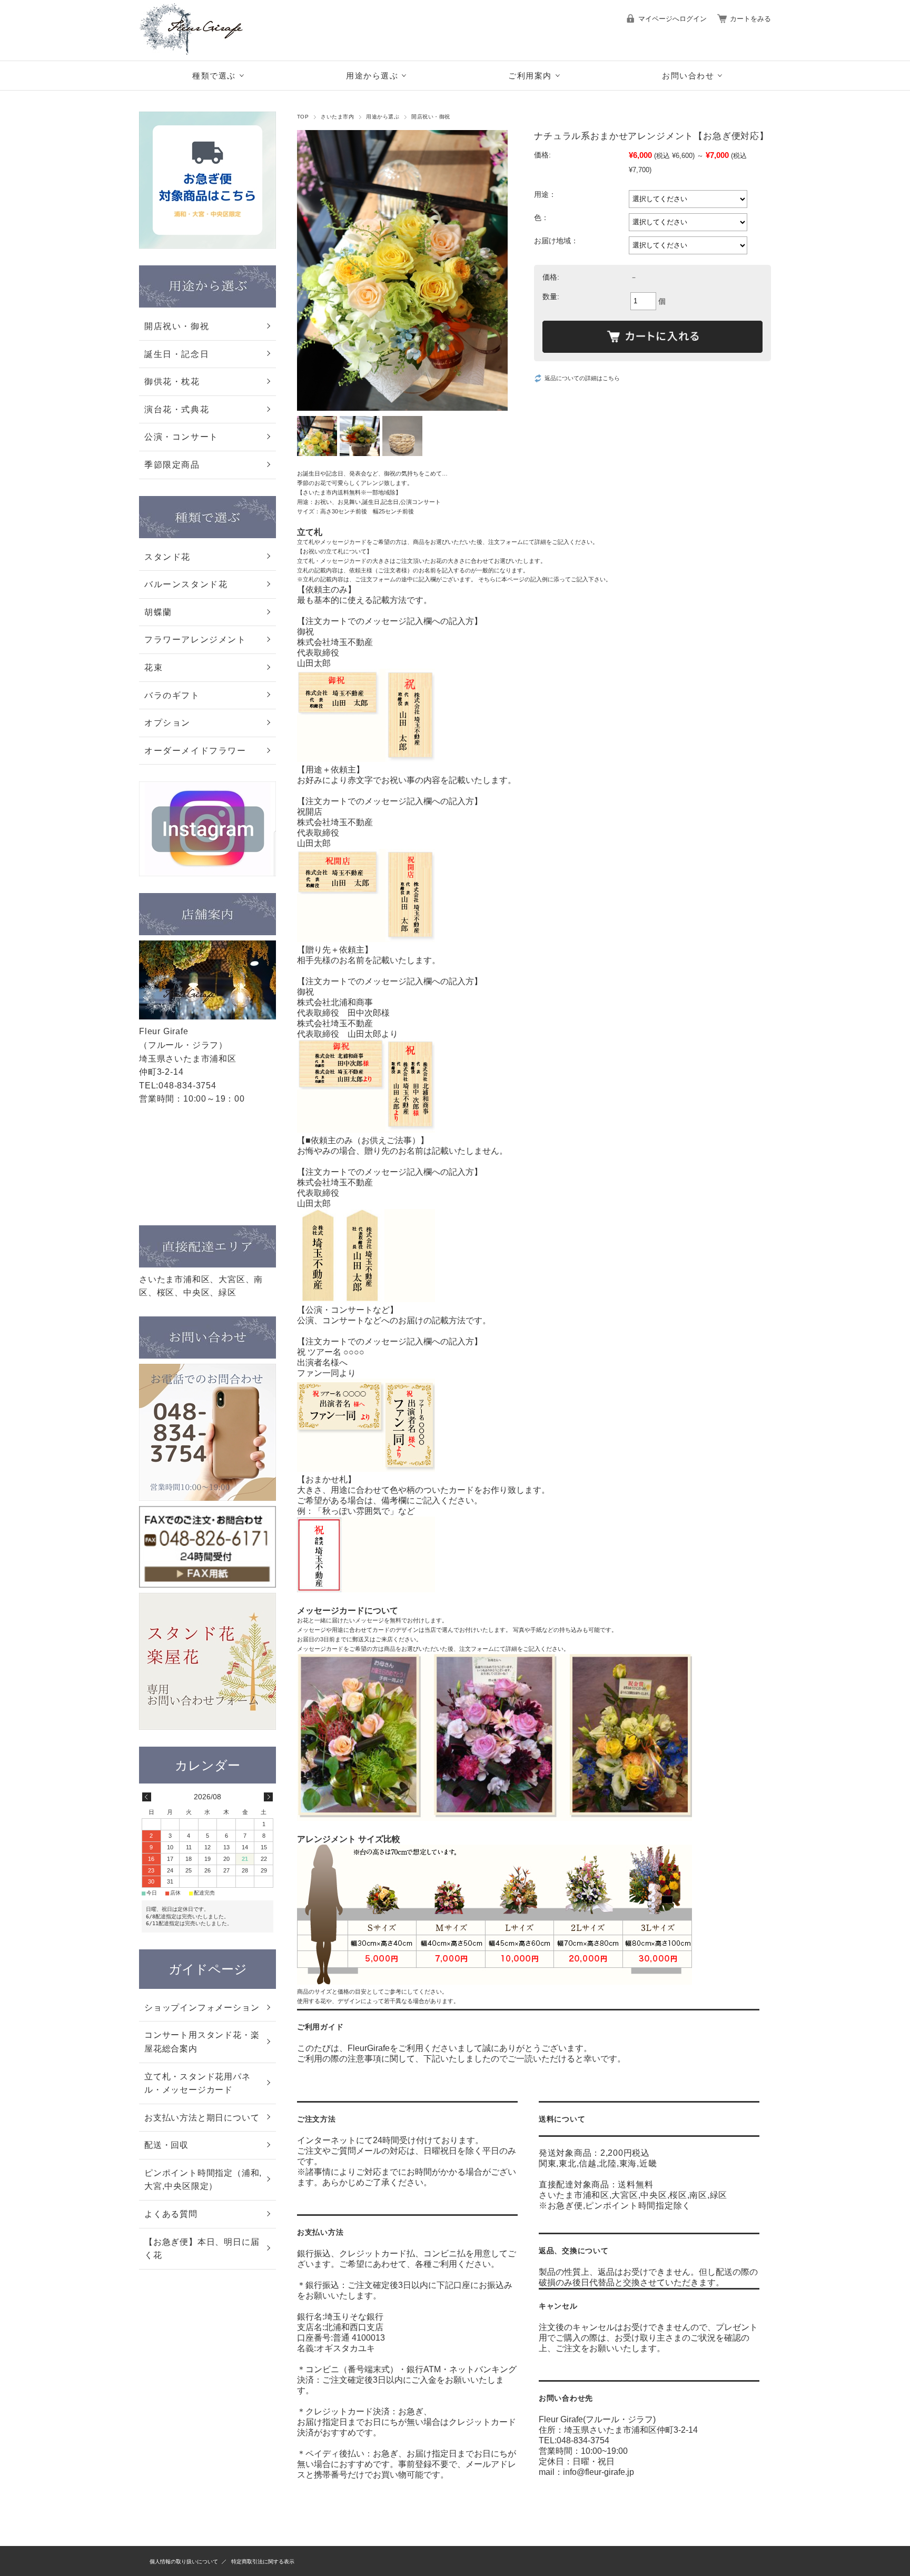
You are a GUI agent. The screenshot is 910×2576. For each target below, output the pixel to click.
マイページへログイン (672, 19)
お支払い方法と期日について (202, 2118)
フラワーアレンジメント (195, 640)
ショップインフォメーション (202, 2008)
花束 (154, 667)
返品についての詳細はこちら (582, 378)
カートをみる (750, 19)
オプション (167, 723)
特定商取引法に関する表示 (263, 2562)
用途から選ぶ (383, 117)
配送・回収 (166, 2145)
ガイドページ (208, 1969)
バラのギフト (172, 695)
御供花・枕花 (172, 382)
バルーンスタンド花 (186, 584)
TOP (303, 117)
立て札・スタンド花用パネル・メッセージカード (197, 2083)
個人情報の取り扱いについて (184, 2562)
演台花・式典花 (177, 409)
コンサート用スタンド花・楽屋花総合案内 (202, 2042)
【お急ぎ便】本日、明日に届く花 (202, 2249)
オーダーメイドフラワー (195, 751)
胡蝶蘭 (158, 612)
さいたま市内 (337, 117)
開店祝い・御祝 (431, 117)
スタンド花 (167, 557)
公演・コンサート (181, 437)
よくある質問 (171, 2214)
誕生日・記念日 (177, 354)
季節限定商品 (172, 465)
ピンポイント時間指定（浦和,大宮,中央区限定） (203, 2180)
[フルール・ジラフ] (202, 52)
